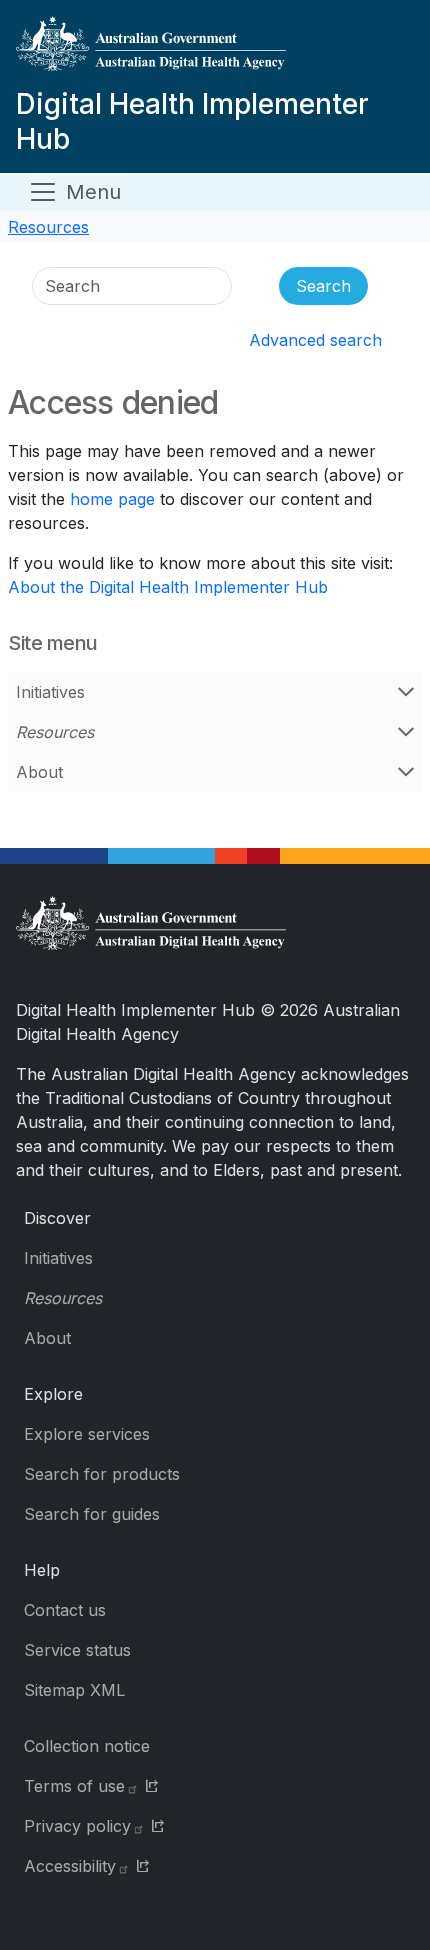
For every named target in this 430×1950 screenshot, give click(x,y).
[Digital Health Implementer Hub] (211, 51)
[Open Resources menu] (406, 732)
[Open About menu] (406, 772)
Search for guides (92, 1514)
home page (112, 499)
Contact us (65, 1610)
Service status (77, 1650)
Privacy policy (77, 1826)
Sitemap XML (74, 1690)
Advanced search (315, 340)
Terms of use (74, 1786)
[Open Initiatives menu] (406, 692)
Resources (48, 227)
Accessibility (70, 1866)
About (39, 772)
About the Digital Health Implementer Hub (168, 587)
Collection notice (87, 1746)
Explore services (87, 1434)
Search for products (102, 1474)
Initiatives (50, 692)
